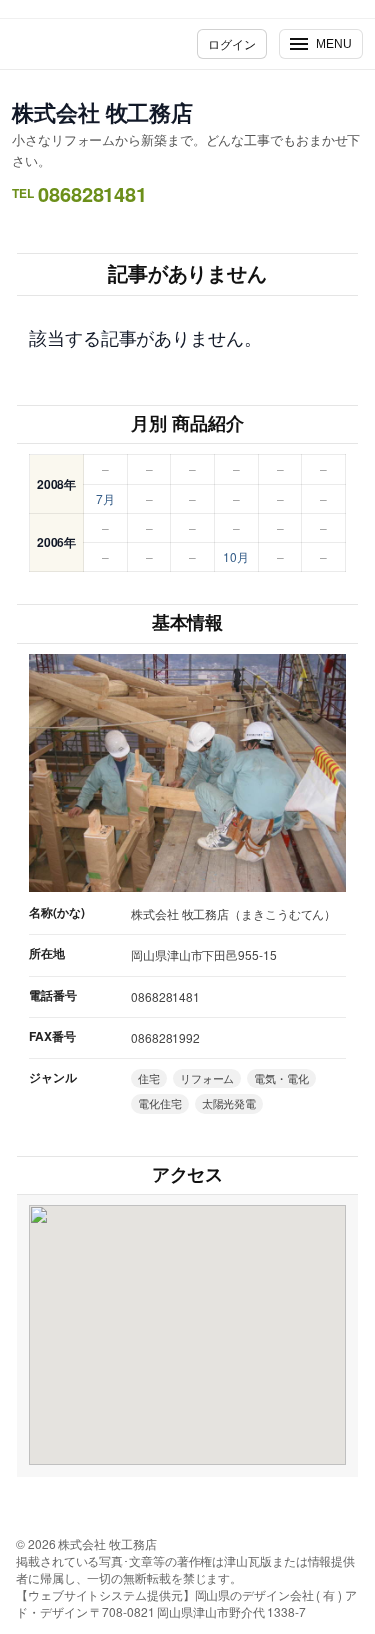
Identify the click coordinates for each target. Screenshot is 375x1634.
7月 (105, 498)
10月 (236, 556)
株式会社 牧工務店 (102, 112)
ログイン (232, 43)
